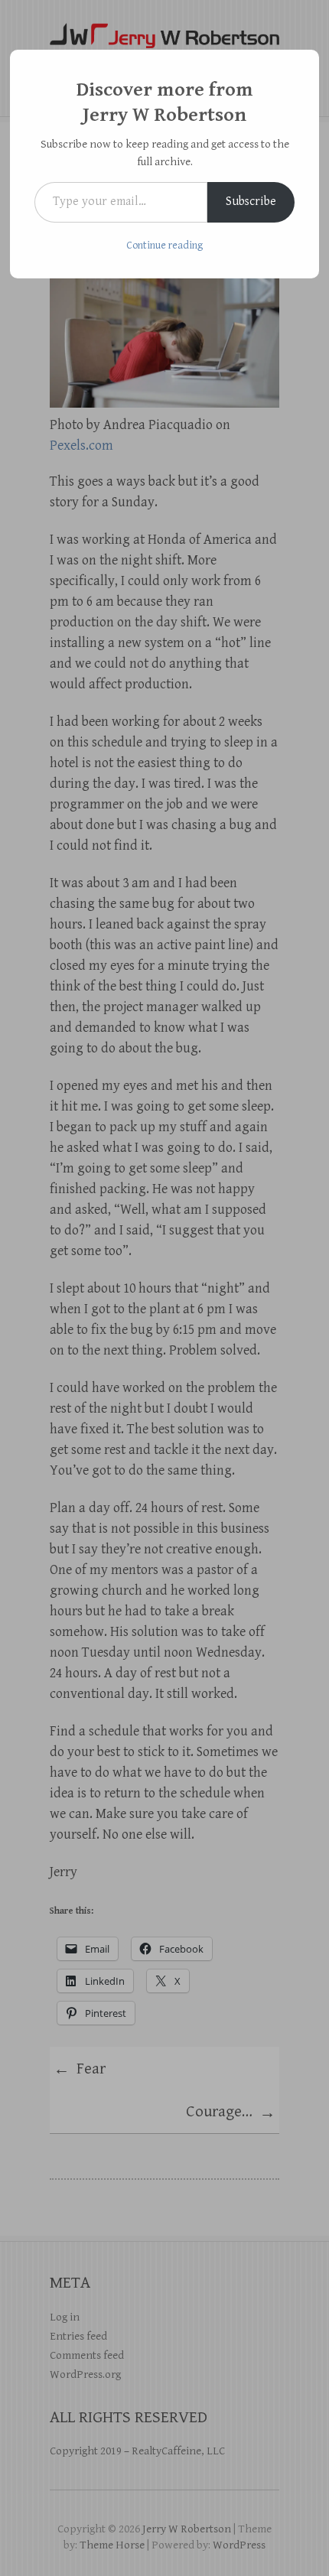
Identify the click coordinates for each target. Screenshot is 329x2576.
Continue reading (164, 246)
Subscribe (251, 202)
